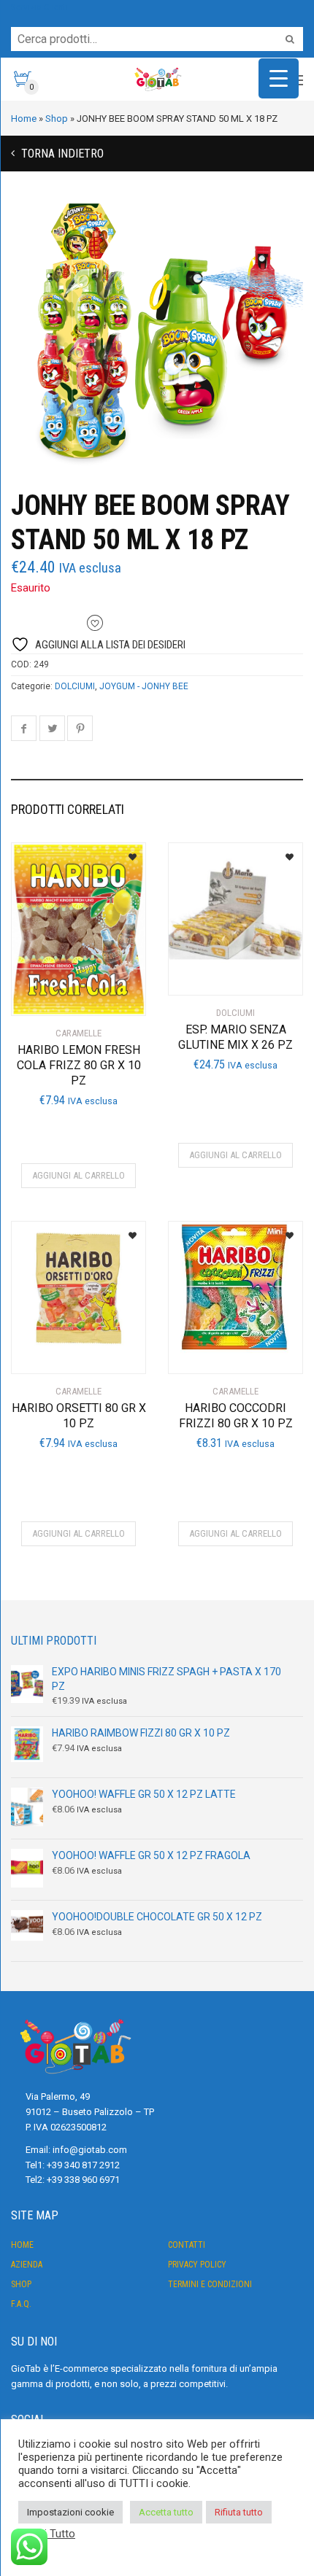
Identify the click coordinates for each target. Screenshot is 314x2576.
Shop (21, 2284)
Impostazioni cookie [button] (70, 2512)
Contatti (187, 2245)
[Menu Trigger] (279, 78)
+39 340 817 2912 (83, 2165)
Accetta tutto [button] (166, 2512)
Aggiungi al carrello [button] (78, 1175)
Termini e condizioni (210, 2284)
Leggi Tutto (49, 2534)
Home (22, 2245)
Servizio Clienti (39, 7)
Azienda (27, 2265)
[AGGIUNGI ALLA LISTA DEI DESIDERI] (126, 852)
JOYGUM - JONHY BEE (144, 686)
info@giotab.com (90, 2150)
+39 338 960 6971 (83, 2180)
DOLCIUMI (75, 686)
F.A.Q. (21, 2304)
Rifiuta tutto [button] (239, 2512)
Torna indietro (61, 154)
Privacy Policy (197, 2265)
